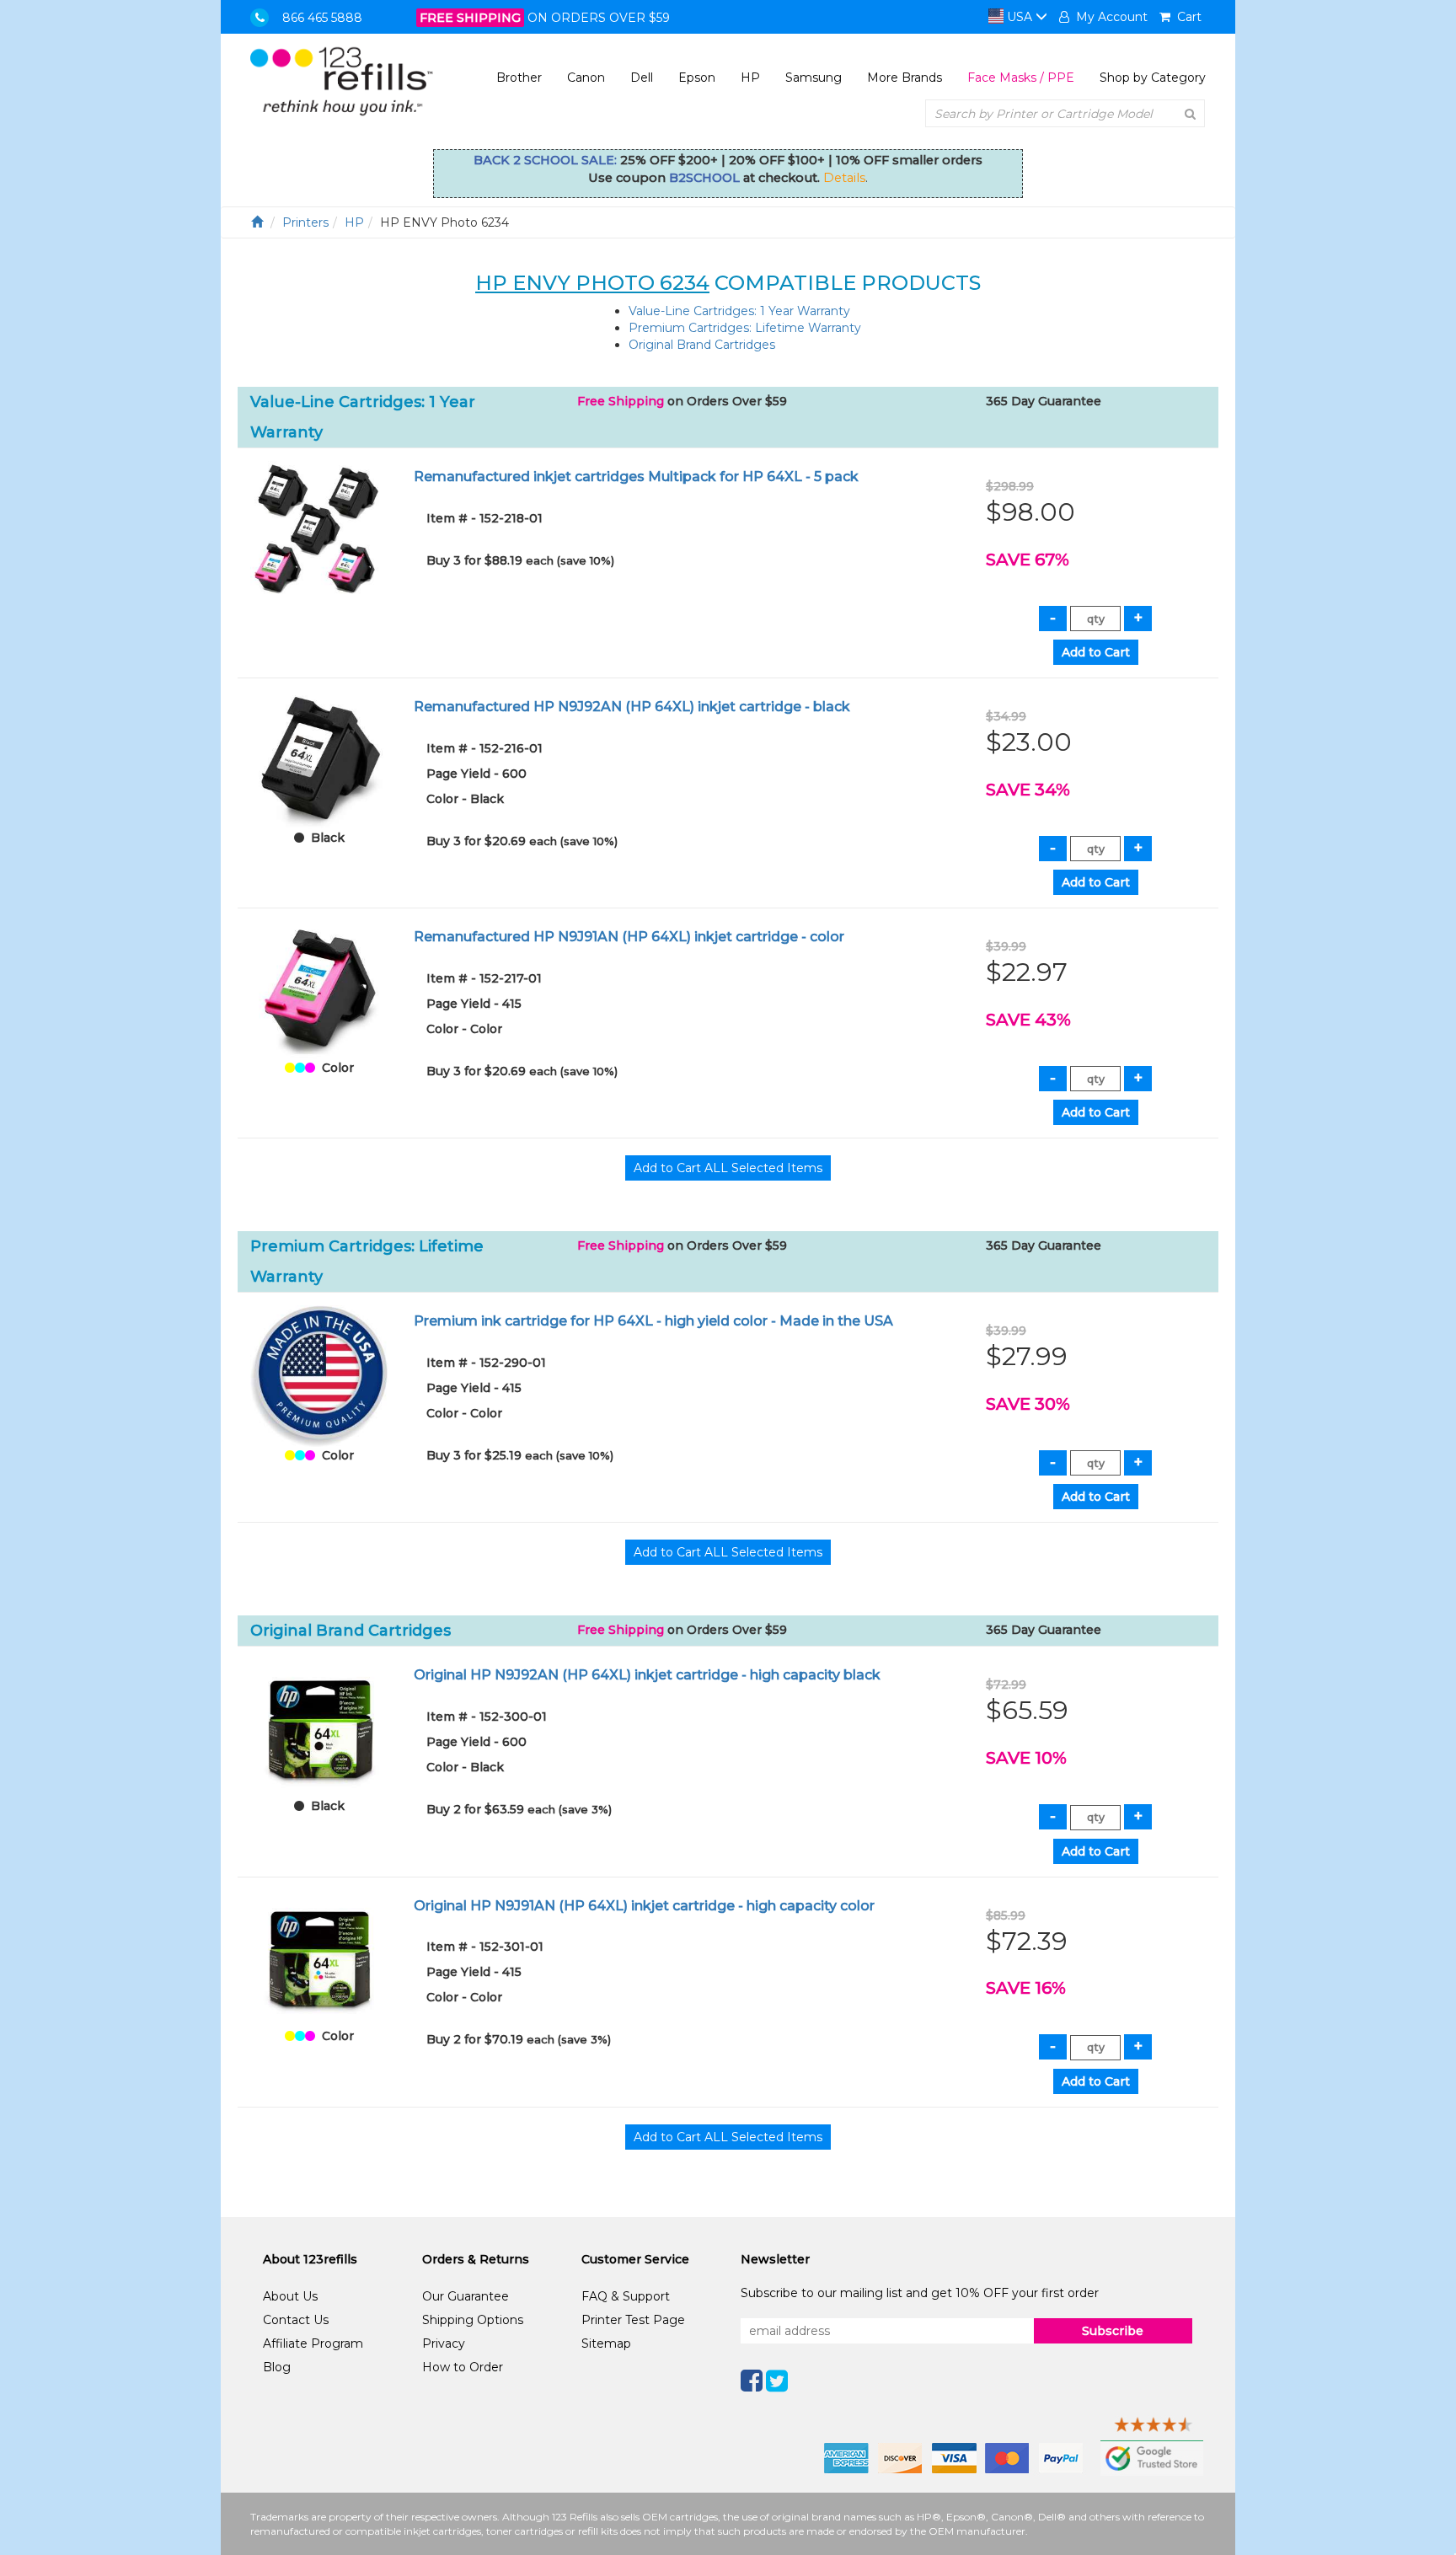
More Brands (905, 78)
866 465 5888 (322, 18)
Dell (642, 78)
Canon (586, 78)
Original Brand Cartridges (702, 345)
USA (1020, 17)
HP (750, 78)
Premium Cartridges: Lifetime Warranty (745, 328)
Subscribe (1113, 2331)
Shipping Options (473, 2320)
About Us (290, 2296)
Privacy (444, 2343)
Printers (305, 222)
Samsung (814, 78)
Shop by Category (1153, 78)
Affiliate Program (313, 2343)
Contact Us (296, 2320)
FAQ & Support (626, 2296)
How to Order (463, 2367)
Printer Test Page (633, 2320)
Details (844, 178)
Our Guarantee (466, 2296)
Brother (519, 78)
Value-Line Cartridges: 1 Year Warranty (739, 311)
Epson (697, 78)
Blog (277, 2367)
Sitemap (606, 2343)
